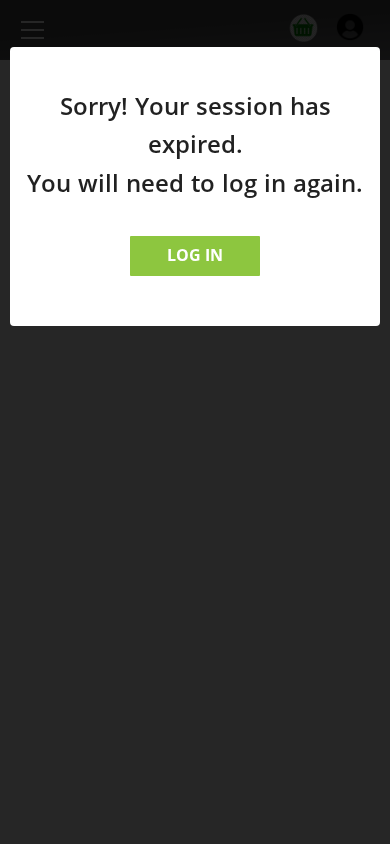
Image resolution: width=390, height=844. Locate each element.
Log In (195, 255)
